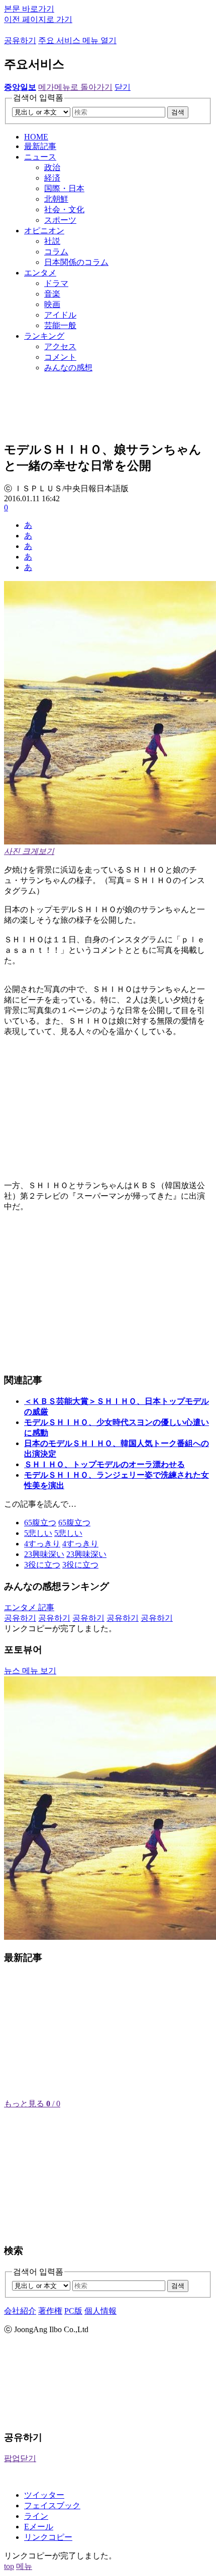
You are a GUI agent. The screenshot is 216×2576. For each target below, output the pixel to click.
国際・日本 (64, 188)
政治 (52, 167)
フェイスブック (52, 2506)
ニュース (40, 157)
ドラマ (56, 283)
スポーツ (60, 220)
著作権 (50, 2311)
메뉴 (24, 2566)
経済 (52, 178)
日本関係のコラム (76, 262)
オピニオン (44, 231)
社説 (52, 241)
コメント (60, 357)
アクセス (60, 346)
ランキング (44, 336)
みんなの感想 (68, 368)
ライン (36, 2516)
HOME (36, 137)
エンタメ (40, 273)
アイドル (60, 315)
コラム (56, 252)
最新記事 (40, 146)
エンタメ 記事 (29, 1607)
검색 (178, 112)
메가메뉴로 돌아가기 (75, 87)
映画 (52, 304)
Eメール (39, 2527)
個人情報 (100, 2311)
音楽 (52, 294)
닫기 (123, 87)
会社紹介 (20, 2311)
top (9, 2566)
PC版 (73, 2311)
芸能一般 (60, 325)
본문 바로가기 (29, 9)
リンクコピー (48, 2537)
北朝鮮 (56, 199)
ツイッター (44, 2495)
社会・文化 (64, 209)
